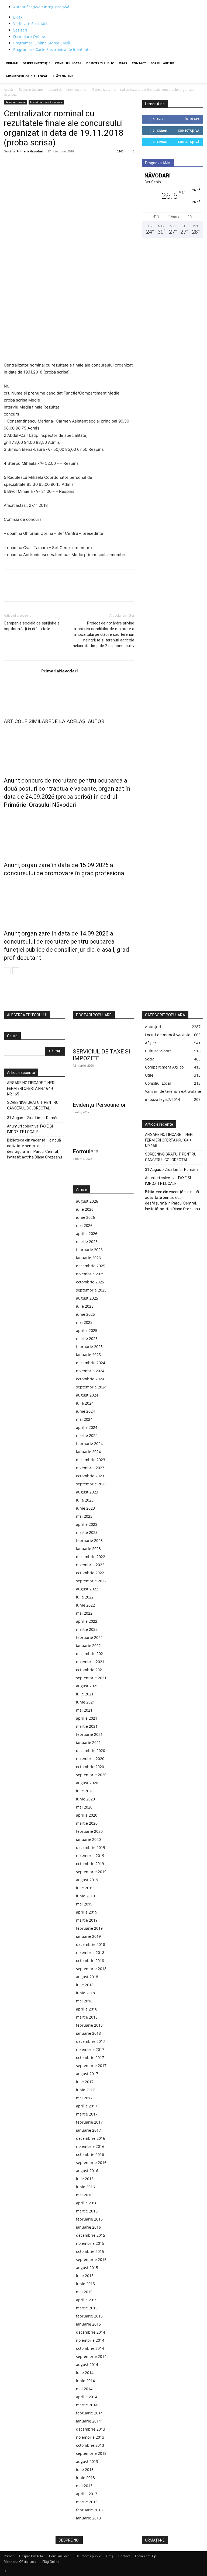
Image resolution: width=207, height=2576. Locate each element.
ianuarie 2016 (88, 2227)
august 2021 (87, 1686)
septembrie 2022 (91, 1581)
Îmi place (192, 119)
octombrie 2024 (90, 1379)
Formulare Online (29, 36)
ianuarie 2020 (88, 1839)
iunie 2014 (85, 2381)
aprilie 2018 (87, 2009)
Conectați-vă (189, 130)
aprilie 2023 (87, 1524)
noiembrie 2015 (90, 2243)
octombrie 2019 (90, 1864)
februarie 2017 (89, 2122)
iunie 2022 (85, 1605)
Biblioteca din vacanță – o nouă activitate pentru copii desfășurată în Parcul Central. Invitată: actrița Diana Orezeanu (34, 1149)
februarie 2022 (89, 1637)
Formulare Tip (162, 63)
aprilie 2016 (87, 2203)
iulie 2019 (85, 1888)
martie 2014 (87, 2405)
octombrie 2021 (90, 1670)
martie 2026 (87, 1242)
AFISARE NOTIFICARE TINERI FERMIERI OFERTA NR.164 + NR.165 (31, 1088)
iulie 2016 (85, 2179)
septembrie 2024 (91, 1387)
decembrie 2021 (91, 1654)
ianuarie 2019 (88, 1936)
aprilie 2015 (87, 2300)
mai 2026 (84, 1225)
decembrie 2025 (91, 1266)
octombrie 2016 (90, 2154)
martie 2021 (87, 1726)
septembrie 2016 (91, 2163)
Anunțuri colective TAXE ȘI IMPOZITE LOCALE (30, 1129)
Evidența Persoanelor (99, 1105)
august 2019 (87, 1880)
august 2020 (87, 1783)
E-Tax (18, 17)
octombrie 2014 (90, 2348)
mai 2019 (84, 1904)
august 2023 (87, 1492)
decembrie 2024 (91, 1363)
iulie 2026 (85, 1209)
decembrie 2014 (91, 2332)
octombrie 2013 (90, 2445)
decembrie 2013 (91, 2429)
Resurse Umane (31, 90)
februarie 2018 (89, 2025)
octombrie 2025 (90, 1282)
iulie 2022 (85, 1597)
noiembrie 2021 (90, 1662)
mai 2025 (84, 1322)
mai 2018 (84, 2001)
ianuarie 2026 (88, 1258)
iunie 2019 (85, 1896)
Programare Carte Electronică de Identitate (52, 49)
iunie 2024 (85, 1411)
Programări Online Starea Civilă (42, 43)
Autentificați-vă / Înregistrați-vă (41, 7)
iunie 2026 (85, 1217)
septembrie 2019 (91, 1872)
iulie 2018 (85, 1985)
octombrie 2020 (90, 1767)
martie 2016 (87, 2211)
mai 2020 (84, 1807)
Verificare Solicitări (30, 24)
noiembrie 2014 (90, 2340)
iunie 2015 (85, 2284)
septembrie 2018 (91, 1969)
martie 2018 (87, 2017)
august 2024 (87, 1395)
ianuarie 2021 (88, 1742)
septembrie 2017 (91, 2066)
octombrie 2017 (90, 2057)
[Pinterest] (34, 163)
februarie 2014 (89, 2413)
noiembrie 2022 (90, 1565)
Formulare (86, 1151)
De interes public (100, 63)
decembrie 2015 (91, 2235)
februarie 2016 (89, 2219)
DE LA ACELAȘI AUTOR (78, 721)
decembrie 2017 (91, 2041)
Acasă (8, 90)
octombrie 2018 (90, 1961)
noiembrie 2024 (90, 1371)
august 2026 (87, 1201)
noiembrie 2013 (90, 2437)
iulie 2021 (85, 1694)
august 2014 (87, 2364)
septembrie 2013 (91, 2453)
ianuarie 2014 (88, 2421)
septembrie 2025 (91, 1290)
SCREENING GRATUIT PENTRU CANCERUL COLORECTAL (33, 1105)
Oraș (123, 63)
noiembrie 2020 (90, 1759)
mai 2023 (84, 1516)
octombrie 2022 (90, 1573)
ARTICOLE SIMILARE (27, 721)
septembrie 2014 (91, 2356)
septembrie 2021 (91, 1678)
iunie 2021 (85, 1702)
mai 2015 (84, 2292)
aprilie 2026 (87, 1233)
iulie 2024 (85, 1403)
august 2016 (87, 2171)
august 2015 (87, 2268)
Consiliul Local (68, 63)
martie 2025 (87, 1338)
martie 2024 (87, 1435)
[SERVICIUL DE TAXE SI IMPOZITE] (103, 1035)
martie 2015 (87, 2308)
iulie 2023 (85, 1500)
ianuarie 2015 (88, 2324)
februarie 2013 (89, 2510)
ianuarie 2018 (88, 2033)
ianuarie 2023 (88, 1549)
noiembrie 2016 (90, 2146)
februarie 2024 (89, 1444)
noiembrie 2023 (90, 1468)
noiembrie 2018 (90, 1952)
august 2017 (87, 2074)
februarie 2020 (89, 1831)
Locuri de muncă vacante (68, 90)
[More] (59, 163)
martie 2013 (87, 2502)
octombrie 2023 (90, 1476)
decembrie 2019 (91, 1847)
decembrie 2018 (91, 1944)
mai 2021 (84, 1710)
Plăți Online (63, 76)
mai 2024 (84, 1419)
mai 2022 (84, 1613)
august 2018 (87, 1977)
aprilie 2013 (87, 2494)
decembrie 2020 (91, 1751)
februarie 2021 (89, 1734)
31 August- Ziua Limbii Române (34, 1118)
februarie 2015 (89, 2316)
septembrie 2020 (91, 1775)
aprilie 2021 (87, 1718)
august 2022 (87, 1589)
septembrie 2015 (91, 2259)
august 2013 (87, 2461)
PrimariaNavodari (30, 151)
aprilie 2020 (87, 1815)
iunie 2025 (85, 1314)
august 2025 (87, 1298)
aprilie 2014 (87, 2397)
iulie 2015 (85, 2276)
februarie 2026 (89, 1250)
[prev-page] (7, 971)
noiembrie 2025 (90, 1274)
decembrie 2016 (91, 2138)
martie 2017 (87, 2114)
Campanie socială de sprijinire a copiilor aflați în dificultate (32, 626)
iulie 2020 (85, 1791)
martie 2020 (87, 1823)
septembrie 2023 (91, 1484)
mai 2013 (84, 2486)
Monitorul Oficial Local (27, 76)
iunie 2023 (85, 1508)
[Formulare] (103, 1135)
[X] (22, 163)
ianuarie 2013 (88, 2518)
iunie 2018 (85, 1993)
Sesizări (20, 30)
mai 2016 (84, 2195)
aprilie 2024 (87, 1427)
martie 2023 (87, 1532)
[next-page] (16, 971)
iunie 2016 (85, 2187)
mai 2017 (84, 2098)
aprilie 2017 (87, 2106)
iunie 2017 (85, 2090)
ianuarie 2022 (88, 1645)
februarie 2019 (89, 1928)
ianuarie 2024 (88, 1452)
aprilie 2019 (87, 1912)
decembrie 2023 (91, 1460)
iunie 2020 (85, 1799)
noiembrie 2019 (90, 1856)
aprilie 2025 (87, 1330)
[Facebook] (9, 163)
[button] (197, 63)
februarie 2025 (89, 1347)
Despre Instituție (36, 63)
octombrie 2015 (90, 2251)
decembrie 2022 (91, 1557)
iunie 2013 (85, 2478)
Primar (12, 63)
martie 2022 (87, 1629)
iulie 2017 (85, 2082)
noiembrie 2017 (90, 2049)
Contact (139, 63)
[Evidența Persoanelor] (103, 1089)
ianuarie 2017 (88, 2130)
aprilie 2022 (87, 1621)
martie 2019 (87, 1920)
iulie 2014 (85, 2373)
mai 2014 (84, 2389)
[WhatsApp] (46, 163)
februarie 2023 (89, 1540)
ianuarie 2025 (88, 1355)
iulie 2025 (85, 1306)
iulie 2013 (85, 2469)
